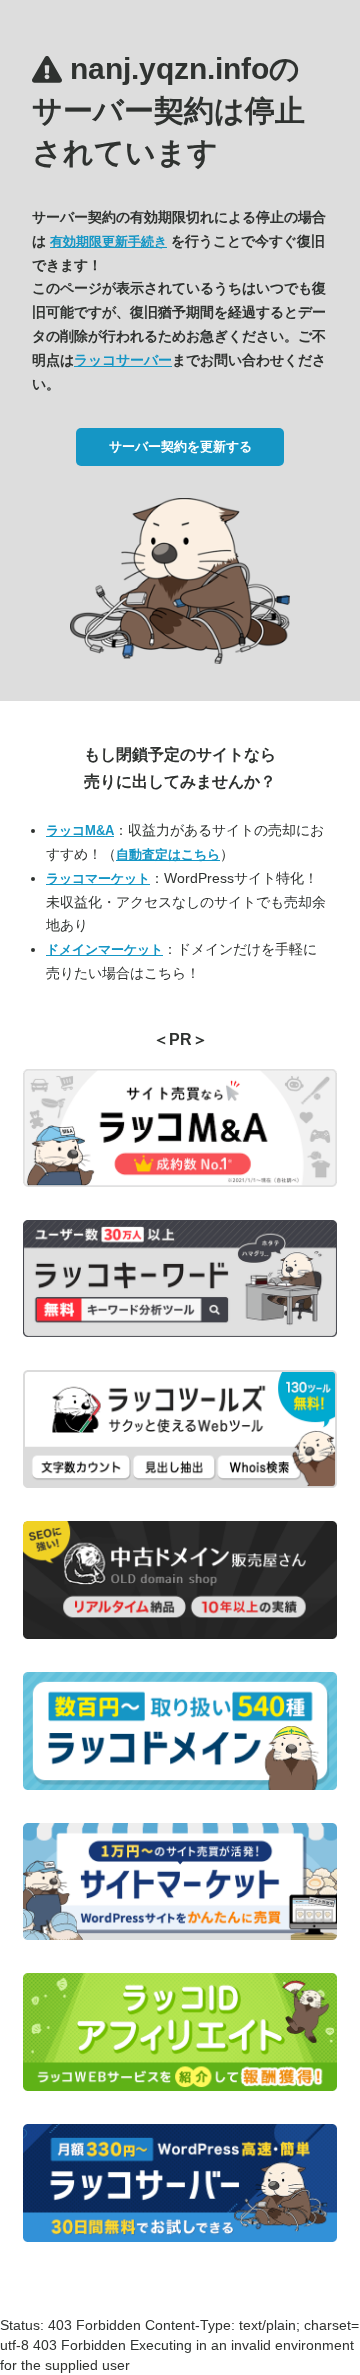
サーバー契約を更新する (180, 446)
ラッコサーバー (123, 360)
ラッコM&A (80, 830)
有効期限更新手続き (108, 241)
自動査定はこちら (168, 854)
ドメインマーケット (104, 949)
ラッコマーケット (98, 878)
